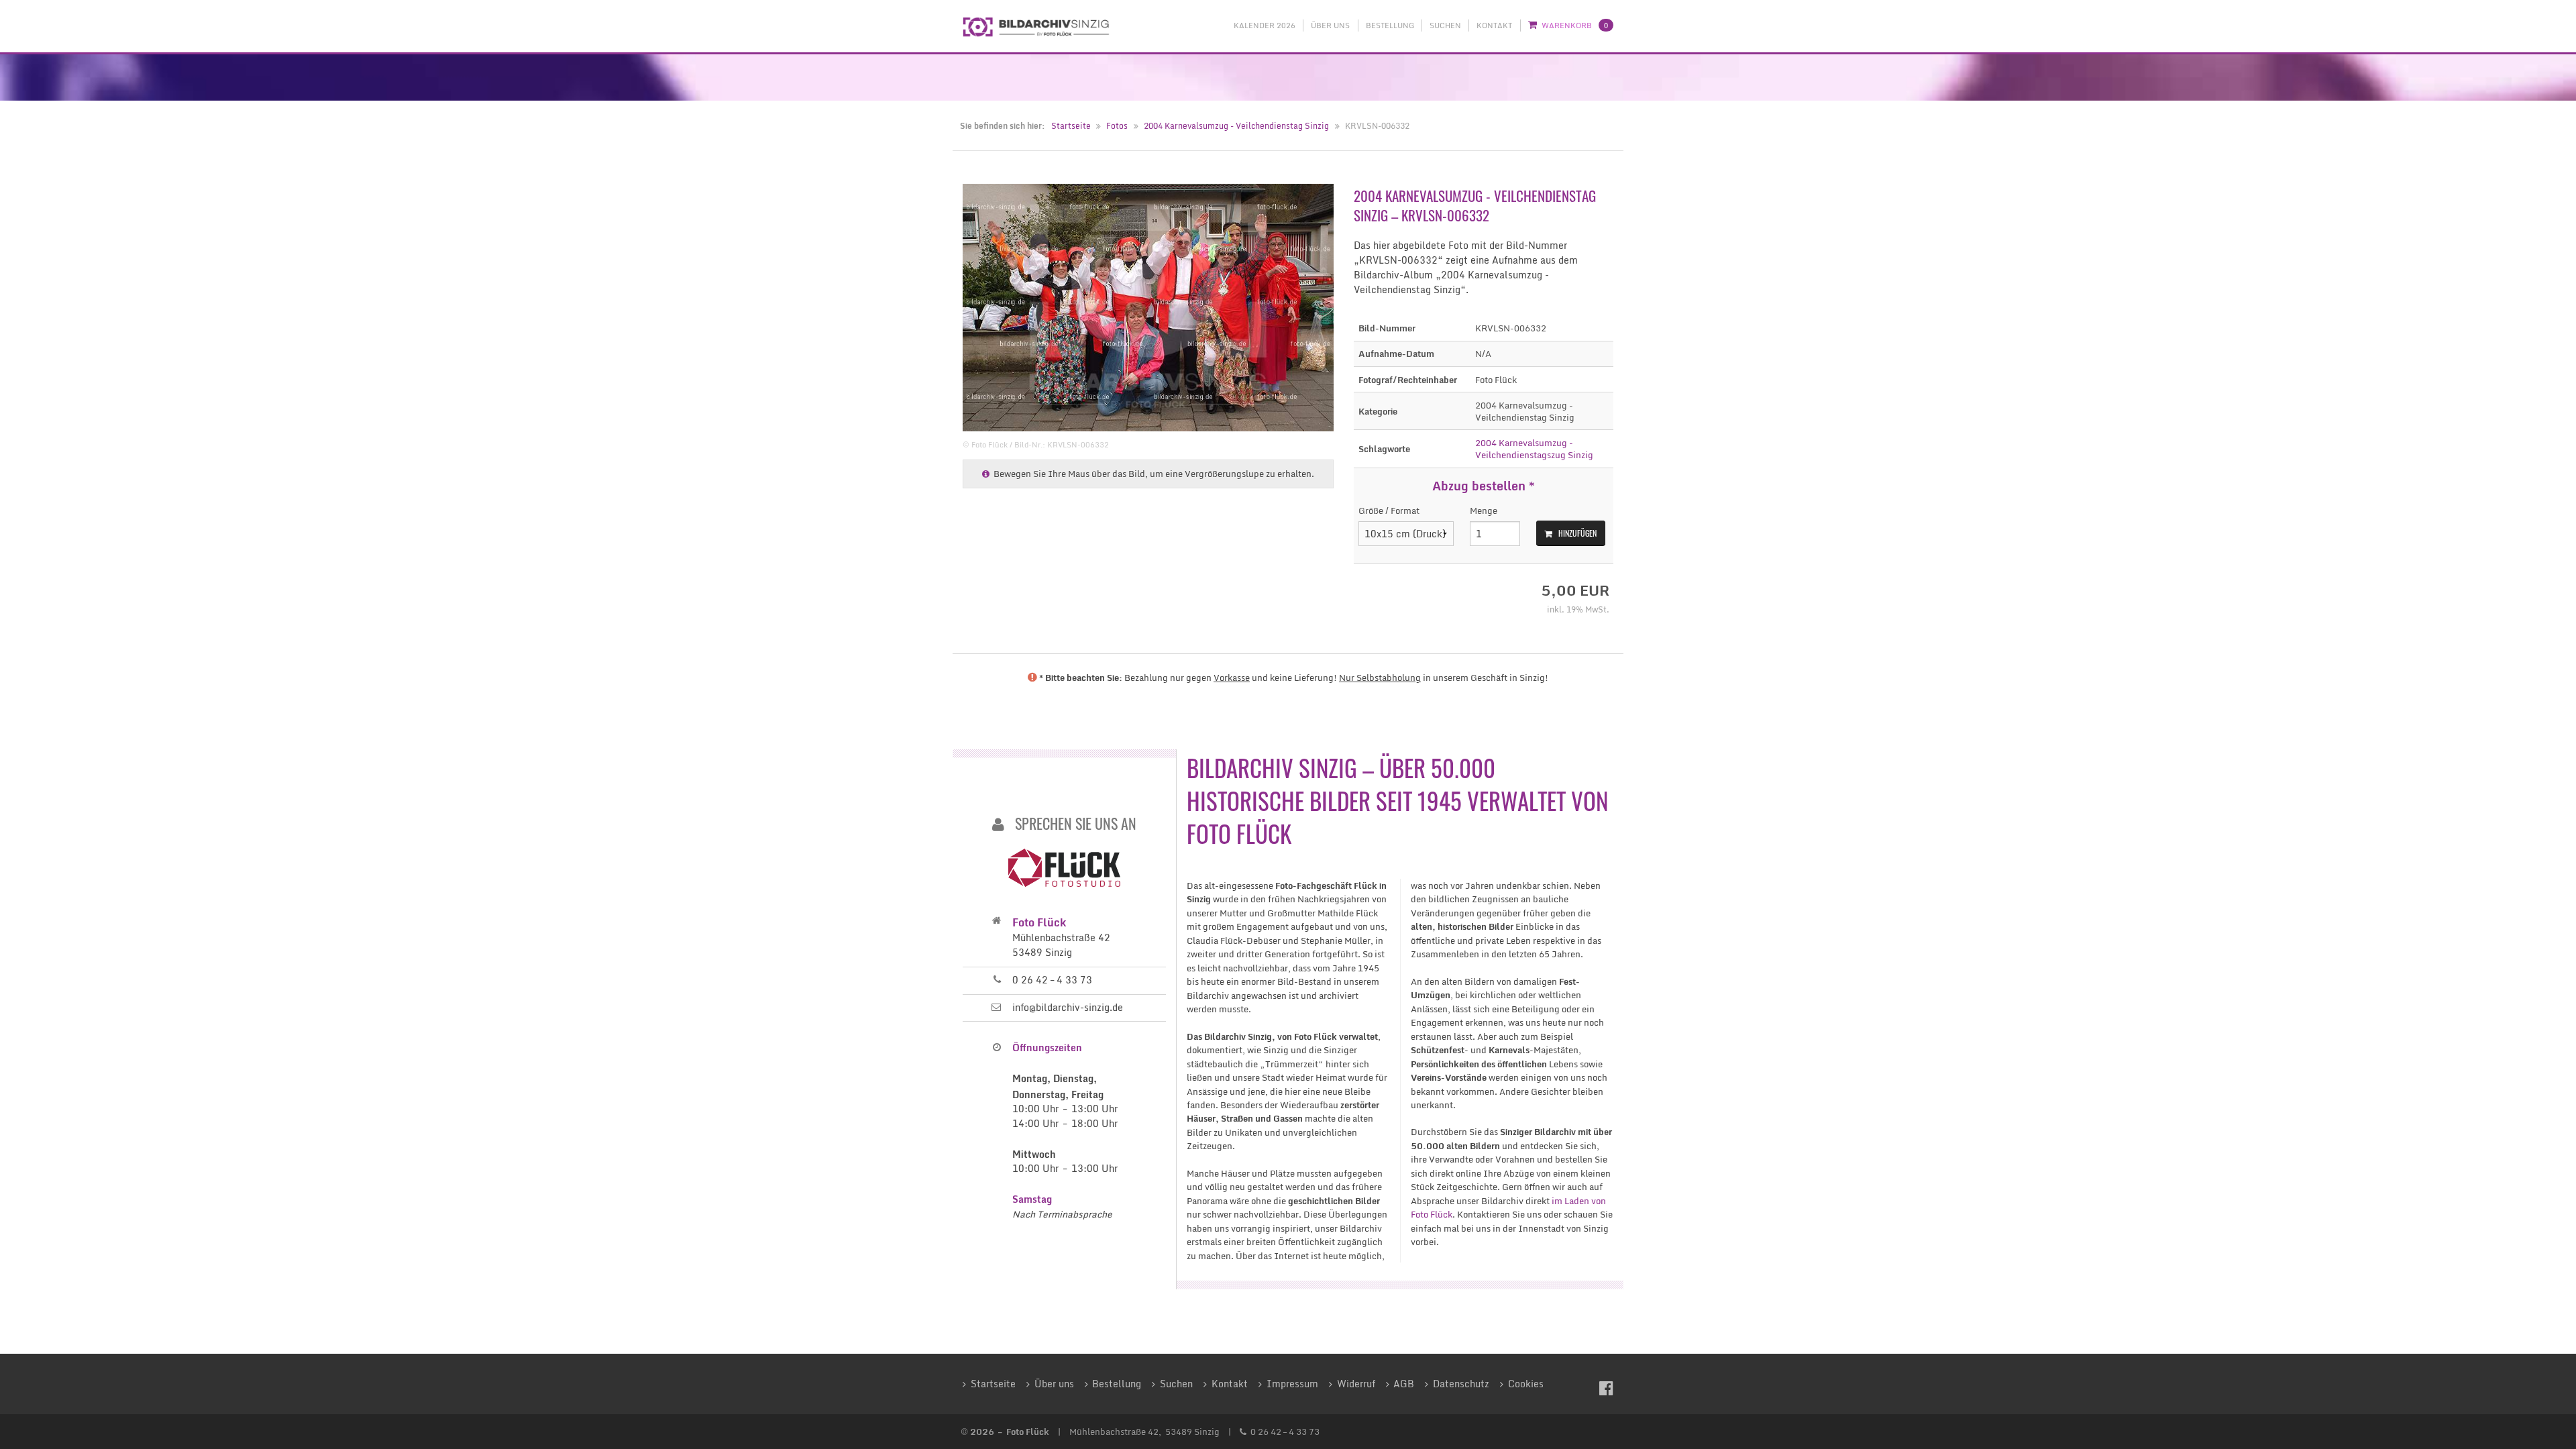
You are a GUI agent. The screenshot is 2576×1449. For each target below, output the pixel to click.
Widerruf (1356, 1384)
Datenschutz (1461, 1384)
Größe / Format (1389, 511)
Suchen (1445, 25)
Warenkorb (1575, 25)
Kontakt (1494, 25)
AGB (1404, 1384)
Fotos (1117, 126)
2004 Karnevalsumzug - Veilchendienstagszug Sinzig (1534, 449)
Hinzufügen (1577, 533)
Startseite (1071, 126)
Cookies (1526, 1384)
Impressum (1292, 1384)
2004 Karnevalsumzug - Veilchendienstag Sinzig (1236, 126)
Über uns (1330, 25)
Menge (1484, 511)
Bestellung (1390, 25)
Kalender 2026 (1265, 25)
